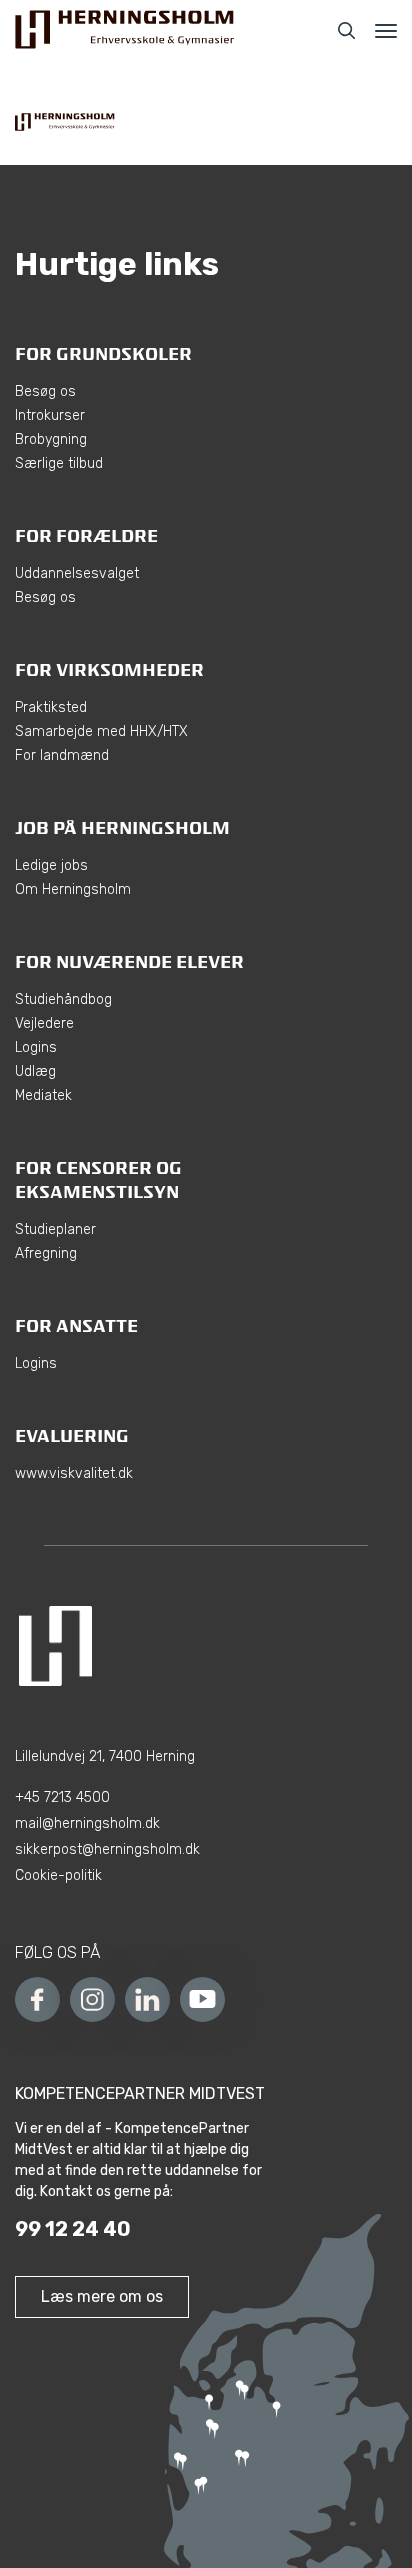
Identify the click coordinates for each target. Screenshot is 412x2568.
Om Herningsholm (73, 889)
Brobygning (51, 439)
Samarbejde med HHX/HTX (101, 731)
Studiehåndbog (63, 999)
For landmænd (62, 755)
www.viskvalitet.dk (74, 1473)
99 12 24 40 (73, 2229)
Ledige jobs (51, 865)
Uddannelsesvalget (77, 573)
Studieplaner (55, 1229)
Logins (36, 1047)
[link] (125, 30)
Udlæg (35, 1071)
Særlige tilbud (59, 463)
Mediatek (43, 1095)
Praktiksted (51, 707)
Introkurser (50, 415)
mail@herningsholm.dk (87, 1823)
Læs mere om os (102, 2296)
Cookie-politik (58, 1875)
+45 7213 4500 (62, 1797)
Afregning (46, 1253)
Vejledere (44, 1023)
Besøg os (45, 391)
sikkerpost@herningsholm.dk (107, 1849)
